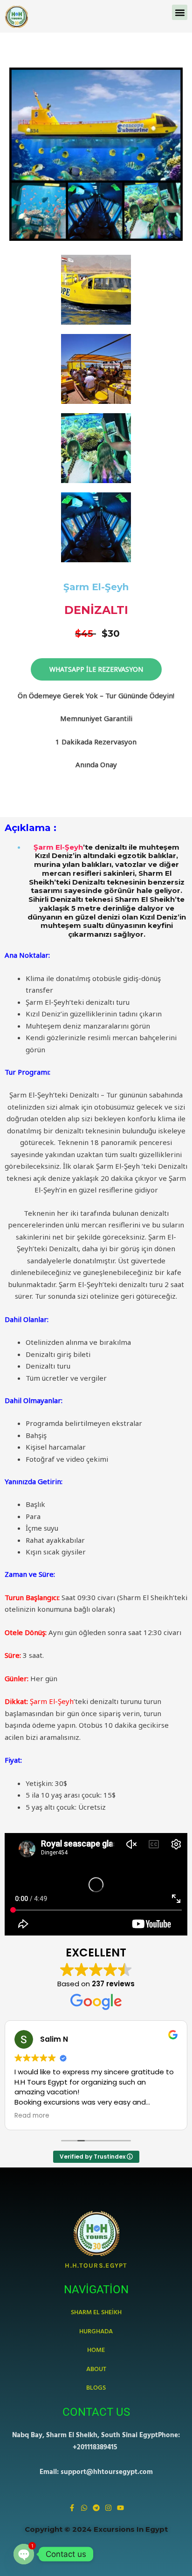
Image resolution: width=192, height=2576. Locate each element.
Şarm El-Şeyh (58, 847)
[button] (180, 12)
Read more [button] (32, 2116)
